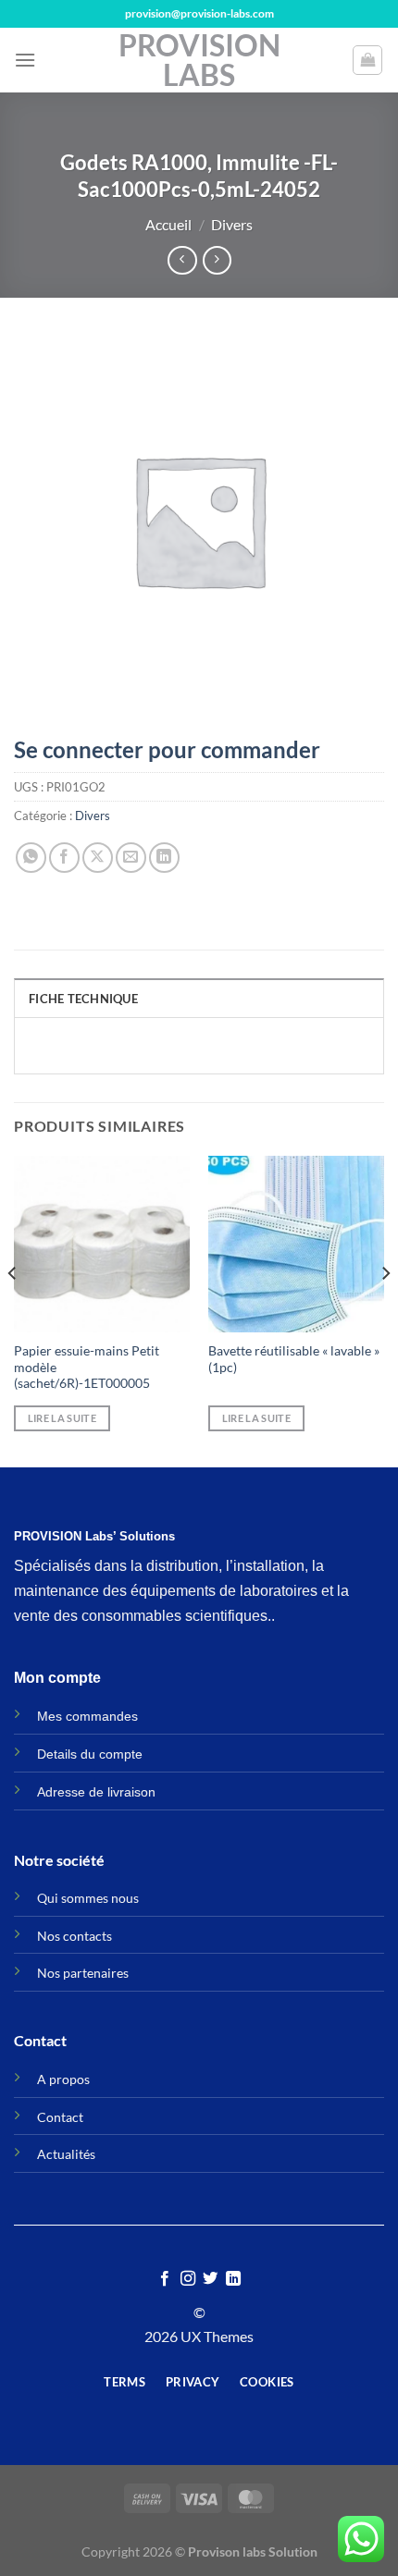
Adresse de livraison (96, 1792)
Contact (60, 2117)
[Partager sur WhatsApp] (31, 858)
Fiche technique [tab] (83, 999)
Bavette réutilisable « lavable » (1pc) (294, 1359)
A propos (63, 2079)
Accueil (168, 224)
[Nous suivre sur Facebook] (165, 2279)
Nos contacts (75, 1936)
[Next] (385, 1309)
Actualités (66, 2154)
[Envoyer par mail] (131, 858)
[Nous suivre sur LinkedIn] (233, 2279)
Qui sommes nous (88, 1898)
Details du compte (90, 1754)
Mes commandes (87, 1716)
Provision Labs (199, 60)
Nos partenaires (83, 1973)
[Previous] (13, 1309)
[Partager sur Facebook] (64, 858)
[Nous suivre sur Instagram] (188, 2279)
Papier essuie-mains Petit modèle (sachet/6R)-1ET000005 (87, 1367)
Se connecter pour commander (167, 749)
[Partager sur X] (98, 858)
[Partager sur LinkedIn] (164, 858)
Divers (232, 224)
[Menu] (25, 60)
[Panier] (367, 60)
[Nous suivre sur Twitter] (210, 2279)
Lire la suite (62, 1418)
